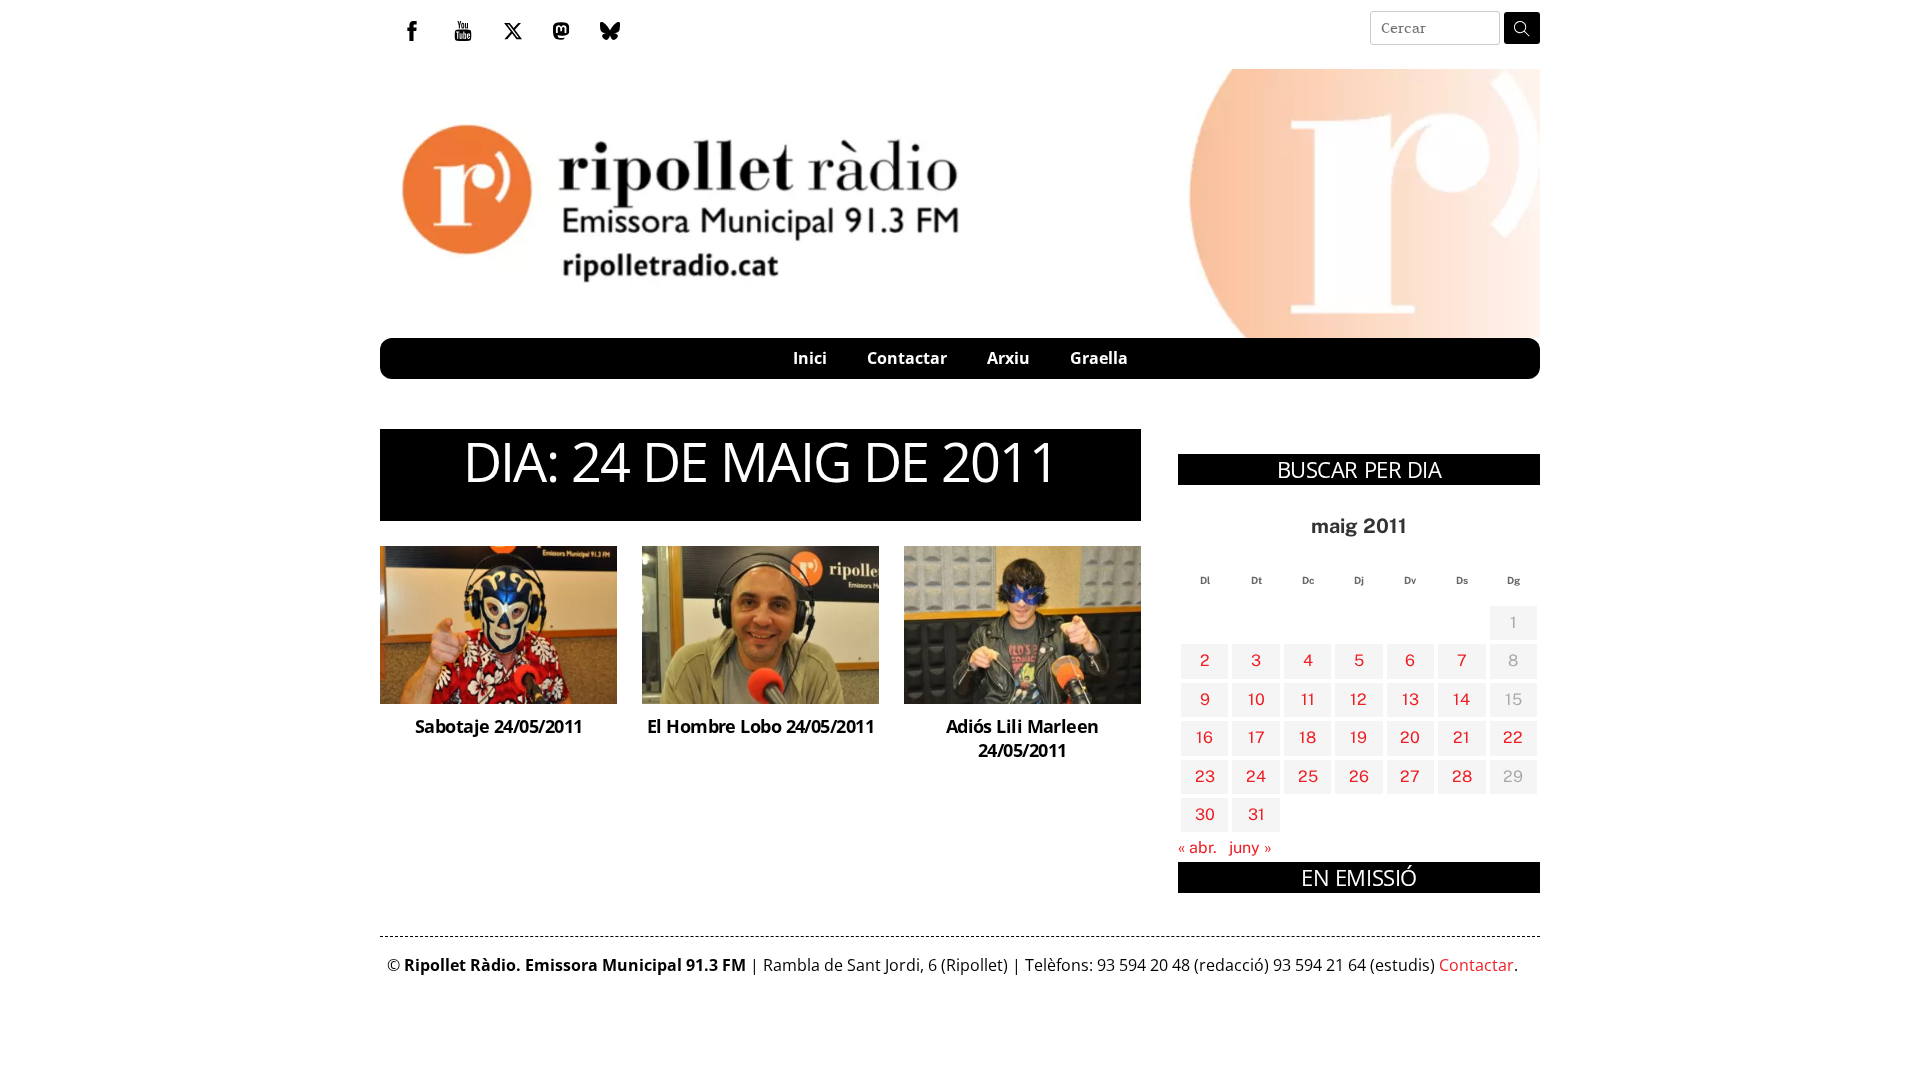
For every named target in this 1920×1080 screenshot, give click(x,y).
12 (1358, 699)
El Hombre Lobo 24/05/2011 (760, 725)
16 (1204, 737)
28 (1462, 776)
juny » (1250, 847)
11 (1308, 699)
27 (1410, 776)
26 (1359, 776)
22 (1513, 737)
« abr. (1197, 847)
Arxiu (1008, 358)
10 (1256, 699)
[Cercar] (1522, 28)
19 (1358, 737)
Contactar (907, 358)
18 (1307, 737)
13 (1410, 699)
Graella (1099, 358)
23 (1205, 776)
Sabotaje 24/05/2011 (499, 725)
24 (1256, 776)
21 (1461, 737)
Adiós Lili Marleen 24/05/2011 (1022, 737)
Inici (810, 358)
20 (1410, 737)
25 (1308, 776)
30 (1205, 814)
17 (1256, 737)
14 (1461, 699)
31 (1256, 814)
